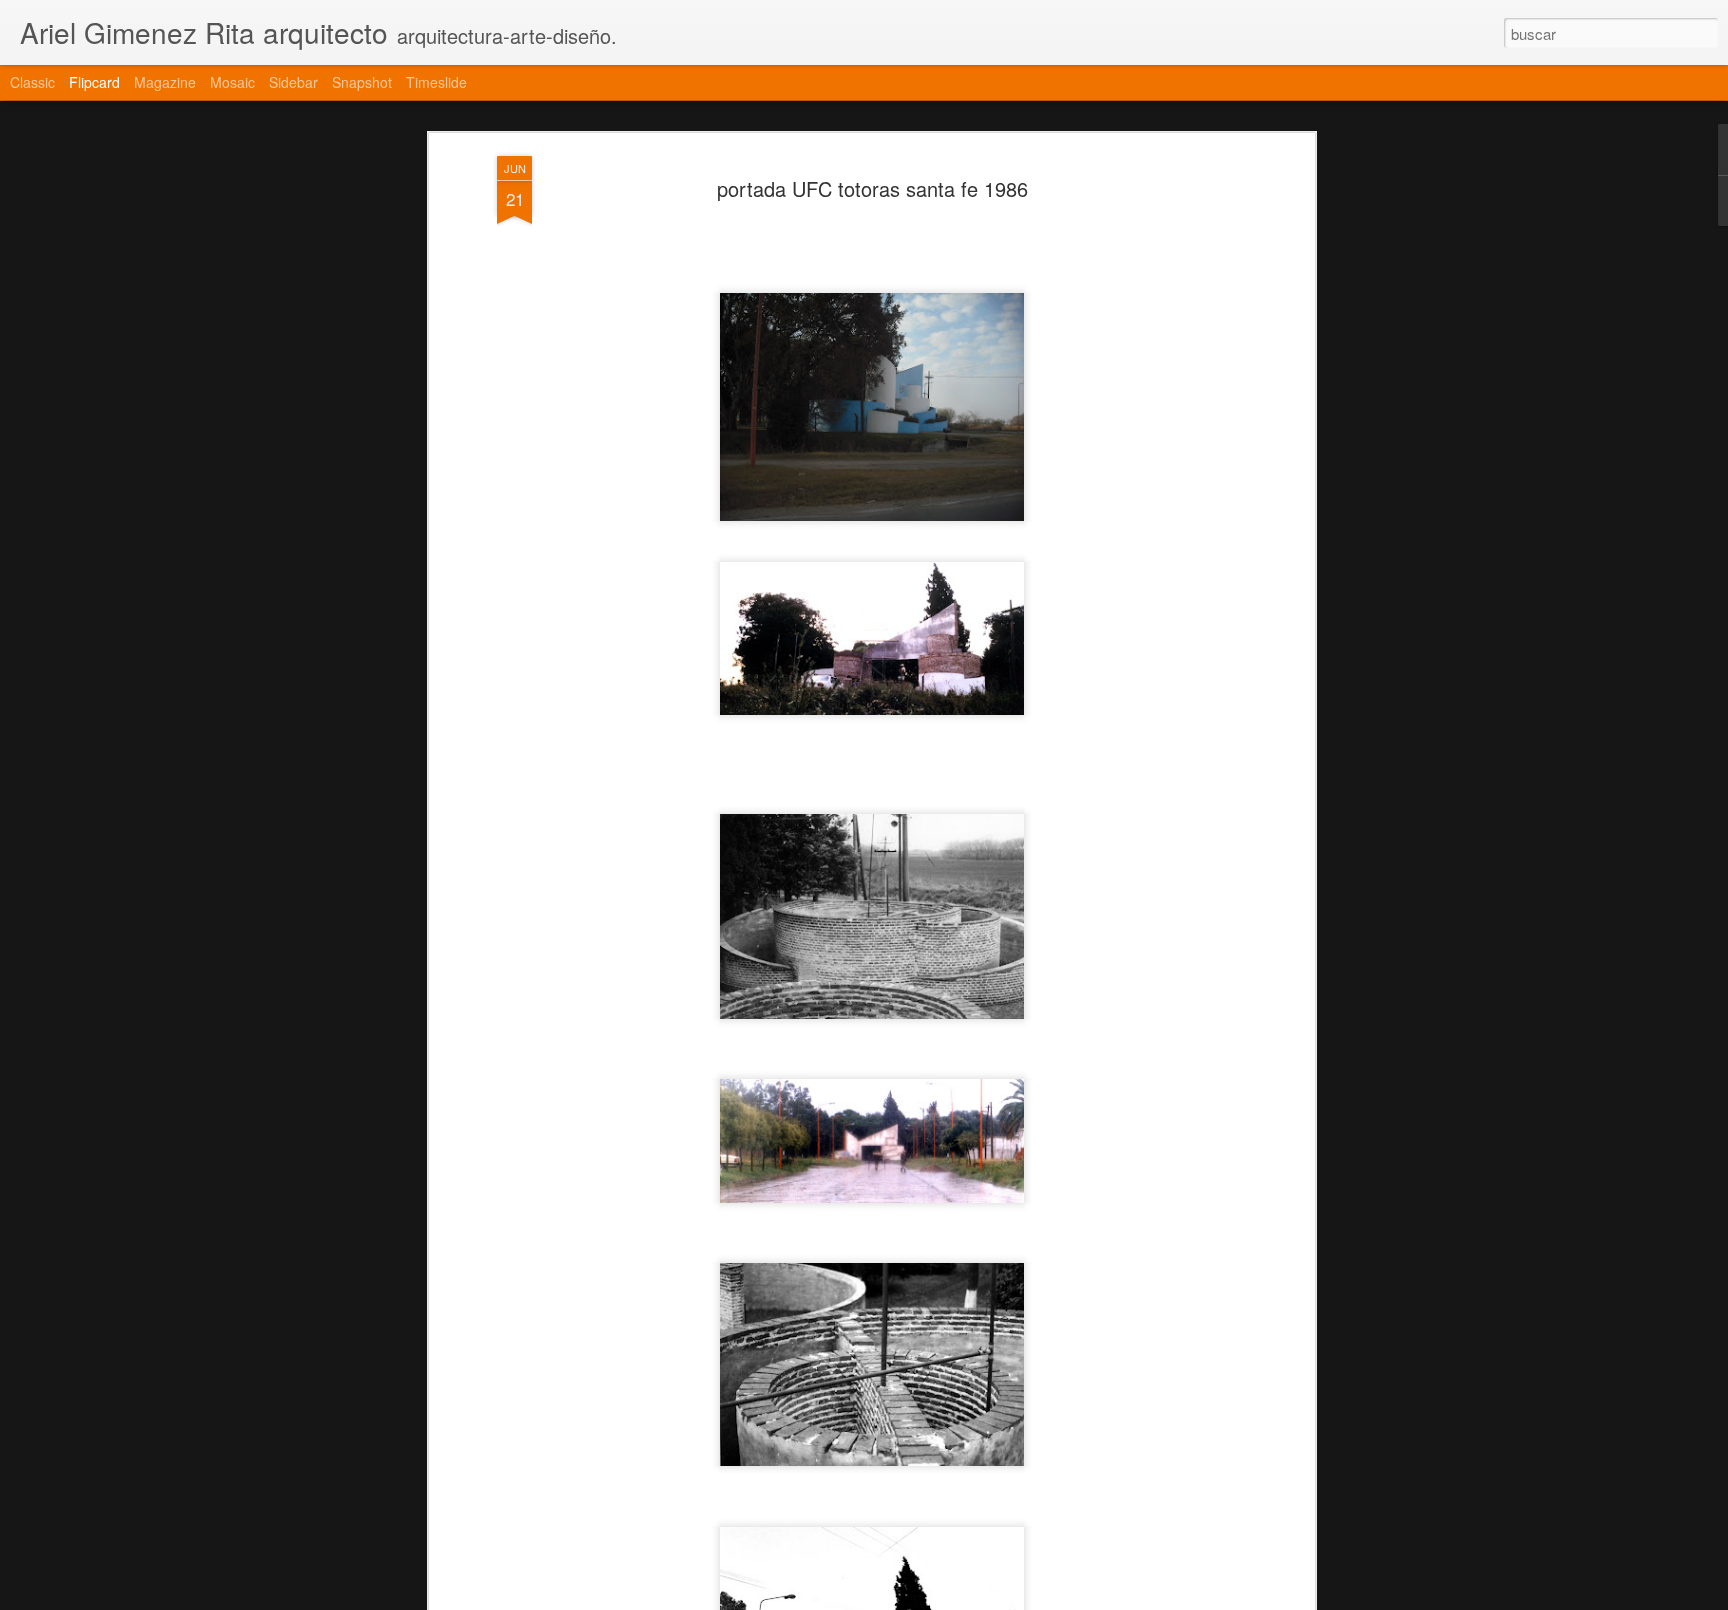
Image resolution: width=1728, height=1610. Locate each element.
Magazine (165, 82)
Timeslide (436, 82)
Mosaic (232, 82)
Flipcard (94, 82)
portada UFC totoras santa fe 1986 (872, 188)
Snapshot (362, 82)
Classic (32, 82)
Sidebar (293, 82)
